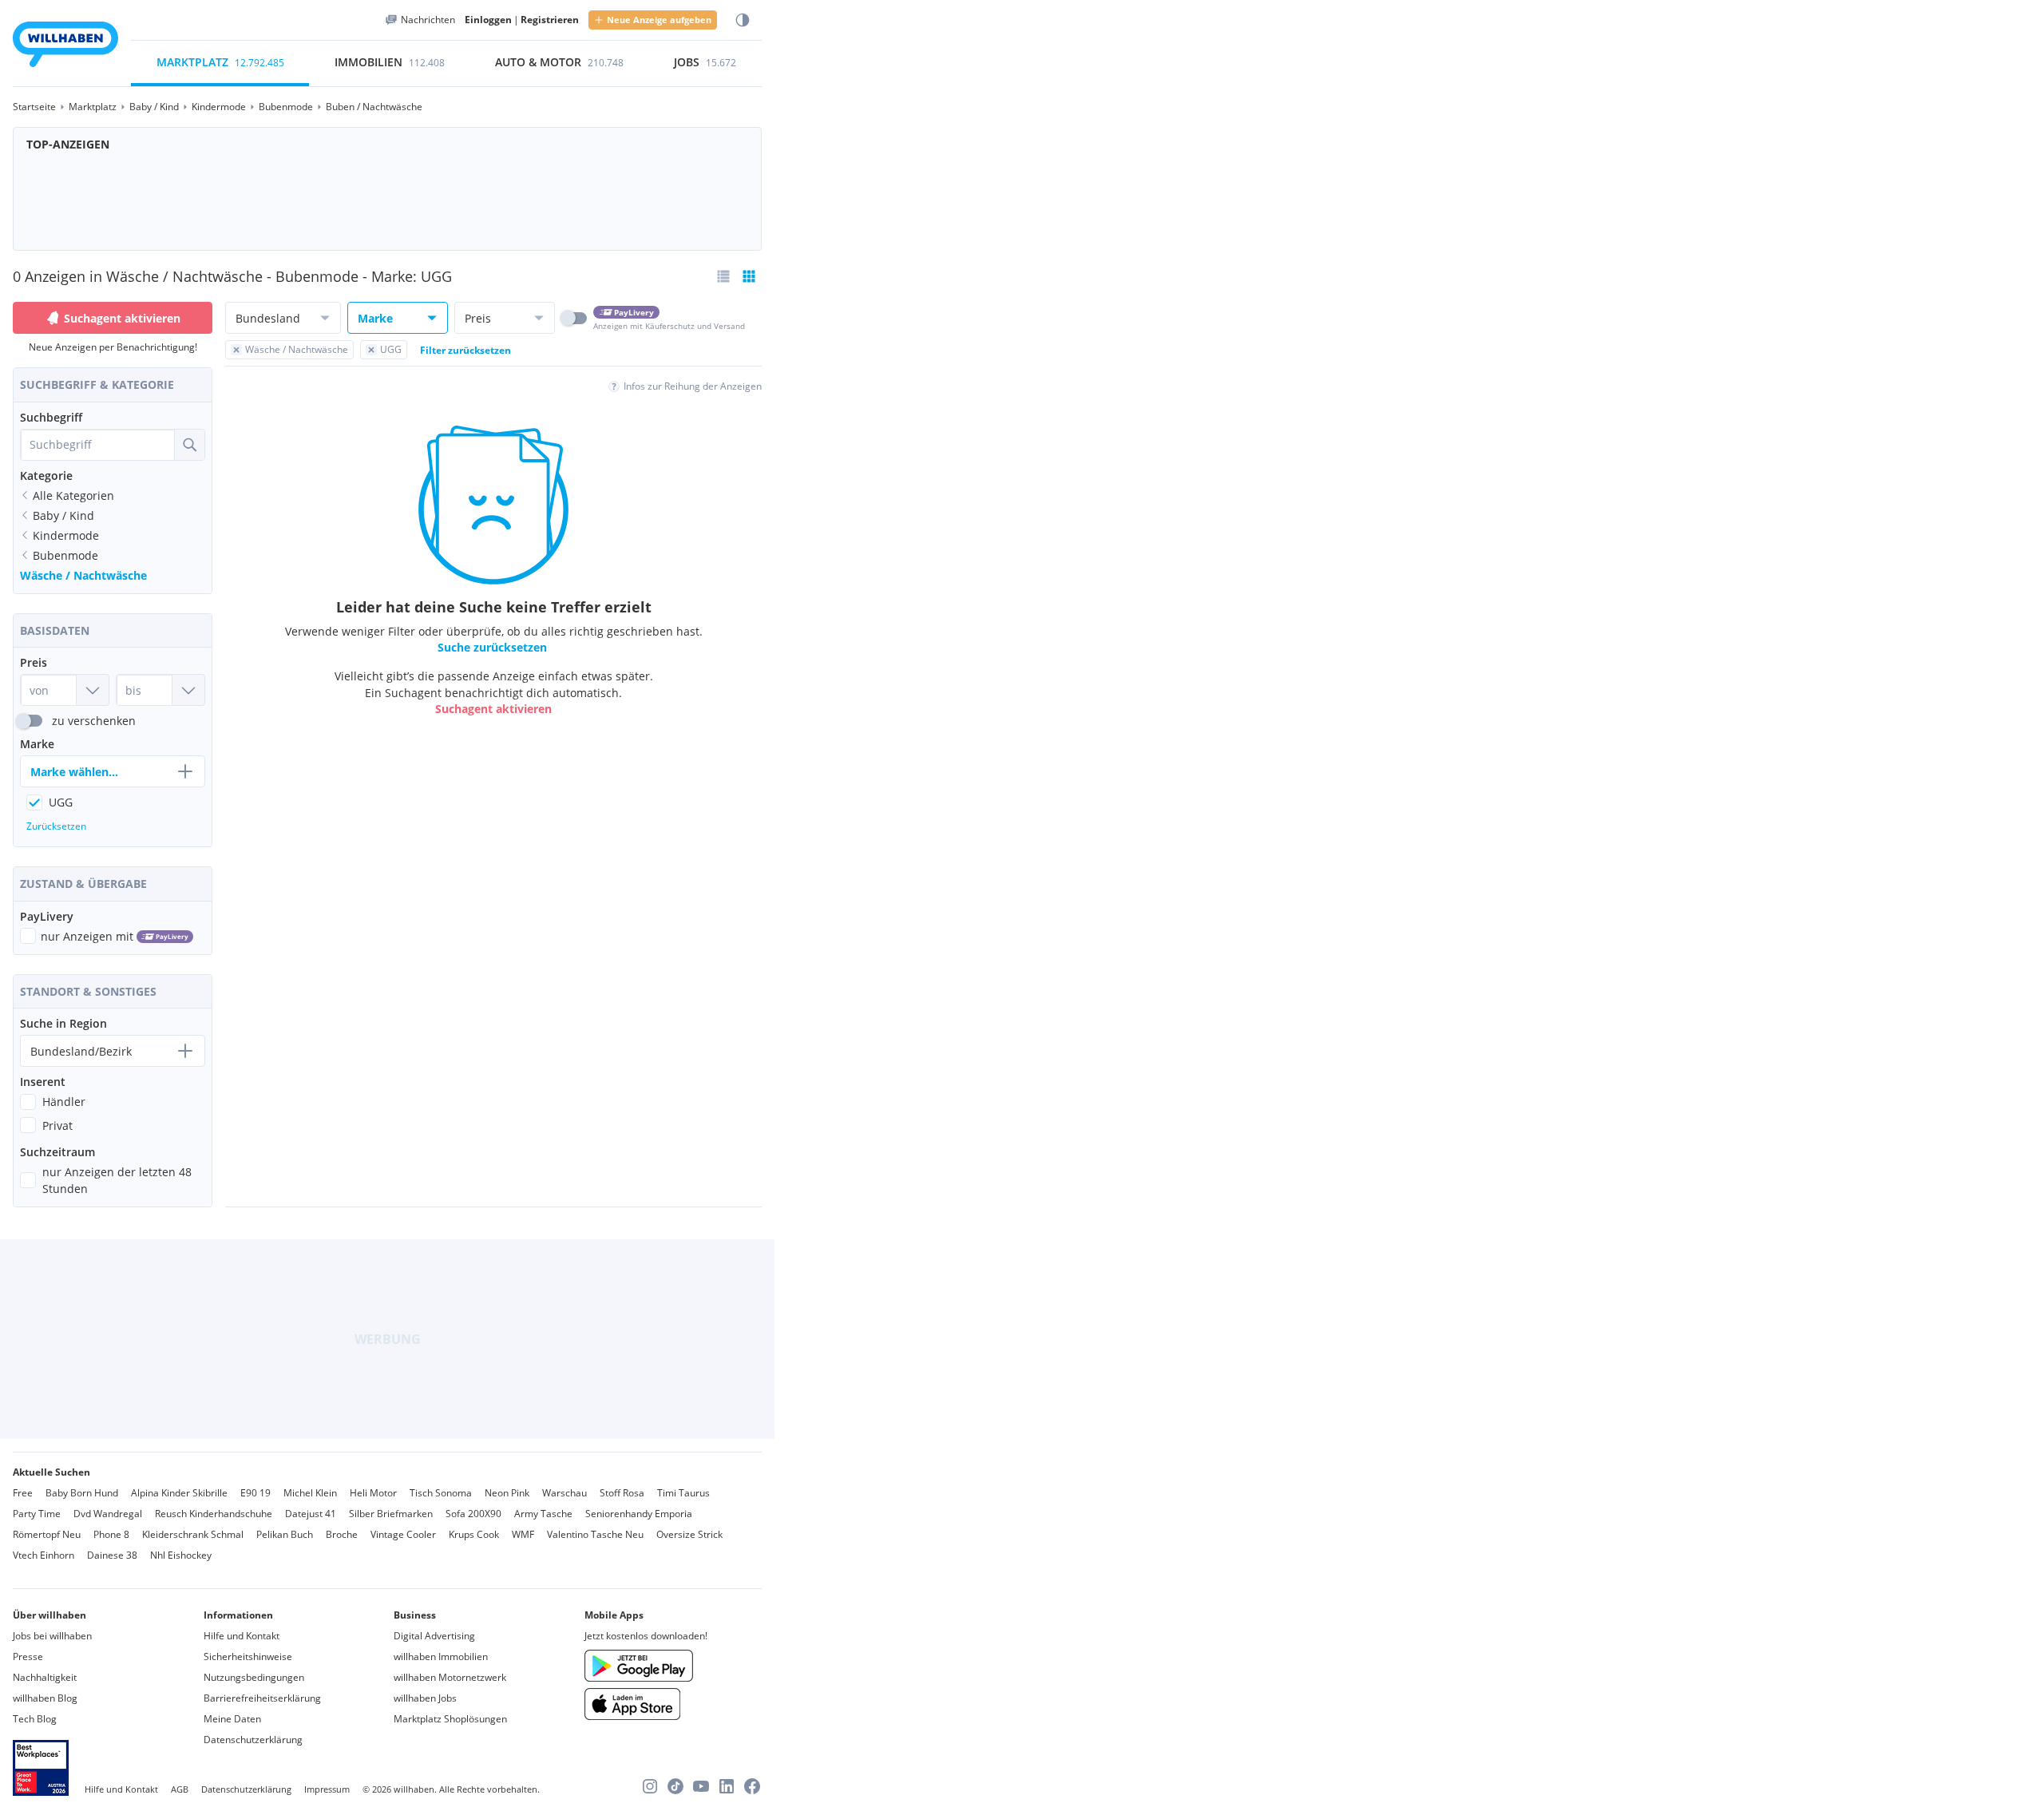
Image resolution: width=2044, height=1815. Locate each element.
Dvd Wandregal (108, 1514)
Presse (28, 1656)
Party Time (37, 1514)
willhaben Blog (45, 1698)
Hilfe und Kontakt (242, 1636)
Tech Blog (35, 1719)
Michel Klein (310, 1493)
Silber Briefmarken (391, 1514)
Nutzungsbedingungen (254, 1677)
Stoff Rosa (622, 1493)
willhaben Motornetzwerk (450, 1677)
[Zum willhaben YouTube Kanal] (701, 1786)
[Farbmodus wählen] (743, 20)
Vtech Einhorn (44, 1555)
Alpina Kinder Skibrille (179, 1493)
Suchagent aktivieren (122, 318)
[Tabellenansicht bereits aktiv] (749, 276)
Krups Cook (474, 1534)
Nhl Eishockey (181, 1555)
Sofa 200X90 (473, 1514)
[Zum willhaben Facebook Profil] (752, 1786)
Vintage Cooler (403, 1534)
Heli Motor (373, 1493)
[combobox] (97, 445)
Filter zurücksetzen (465, 350)
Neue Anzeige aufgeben (659, 20)
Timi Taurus (683, 1493)
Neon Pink (507, 1493)
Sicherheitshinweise (248, 1656)
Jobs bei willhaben (52, 1636)
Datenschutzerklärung (253, 1740)
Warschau (564, 1493)
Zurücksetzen (56, 826)
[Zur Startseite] (65, 47)
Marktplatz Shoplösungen (450, 1719)
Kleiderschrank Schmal (193, 1534)
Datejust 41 (311, 1514)
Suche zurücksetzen (492, 647)
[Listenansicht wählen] (723, 276)
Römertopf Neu (47, 1534)
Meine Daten (232, 1719)
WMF (523, 1534)
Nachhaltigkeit (45, 1677)
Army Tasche (543, 1514)
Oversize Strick (689, 1534)
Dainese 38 (112, 1555)
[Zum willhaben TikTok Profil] (675, 1786)
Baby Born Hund (82, 1493)
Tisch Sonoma (441, 1493)
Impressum (327, 1789)
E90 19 (255, 1493)
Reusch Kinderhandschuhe (214, 1514)
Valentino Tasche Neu (595, 1534)
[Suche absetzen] (189, 445)
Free (23, 1493)
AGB (180, 1789)
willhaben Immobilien (441, 1656)
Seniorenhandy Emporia (639, 1514)
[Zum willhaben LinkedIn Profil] (727, 1786)
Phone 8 (111, 1534)
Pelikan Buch (285, 1534)
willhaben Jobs (425, 1698)
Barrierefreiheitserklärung (262, 1698)
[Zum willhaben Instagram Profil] (650, 1786)
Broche (342, 1534)
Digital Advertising (434, 1636)
